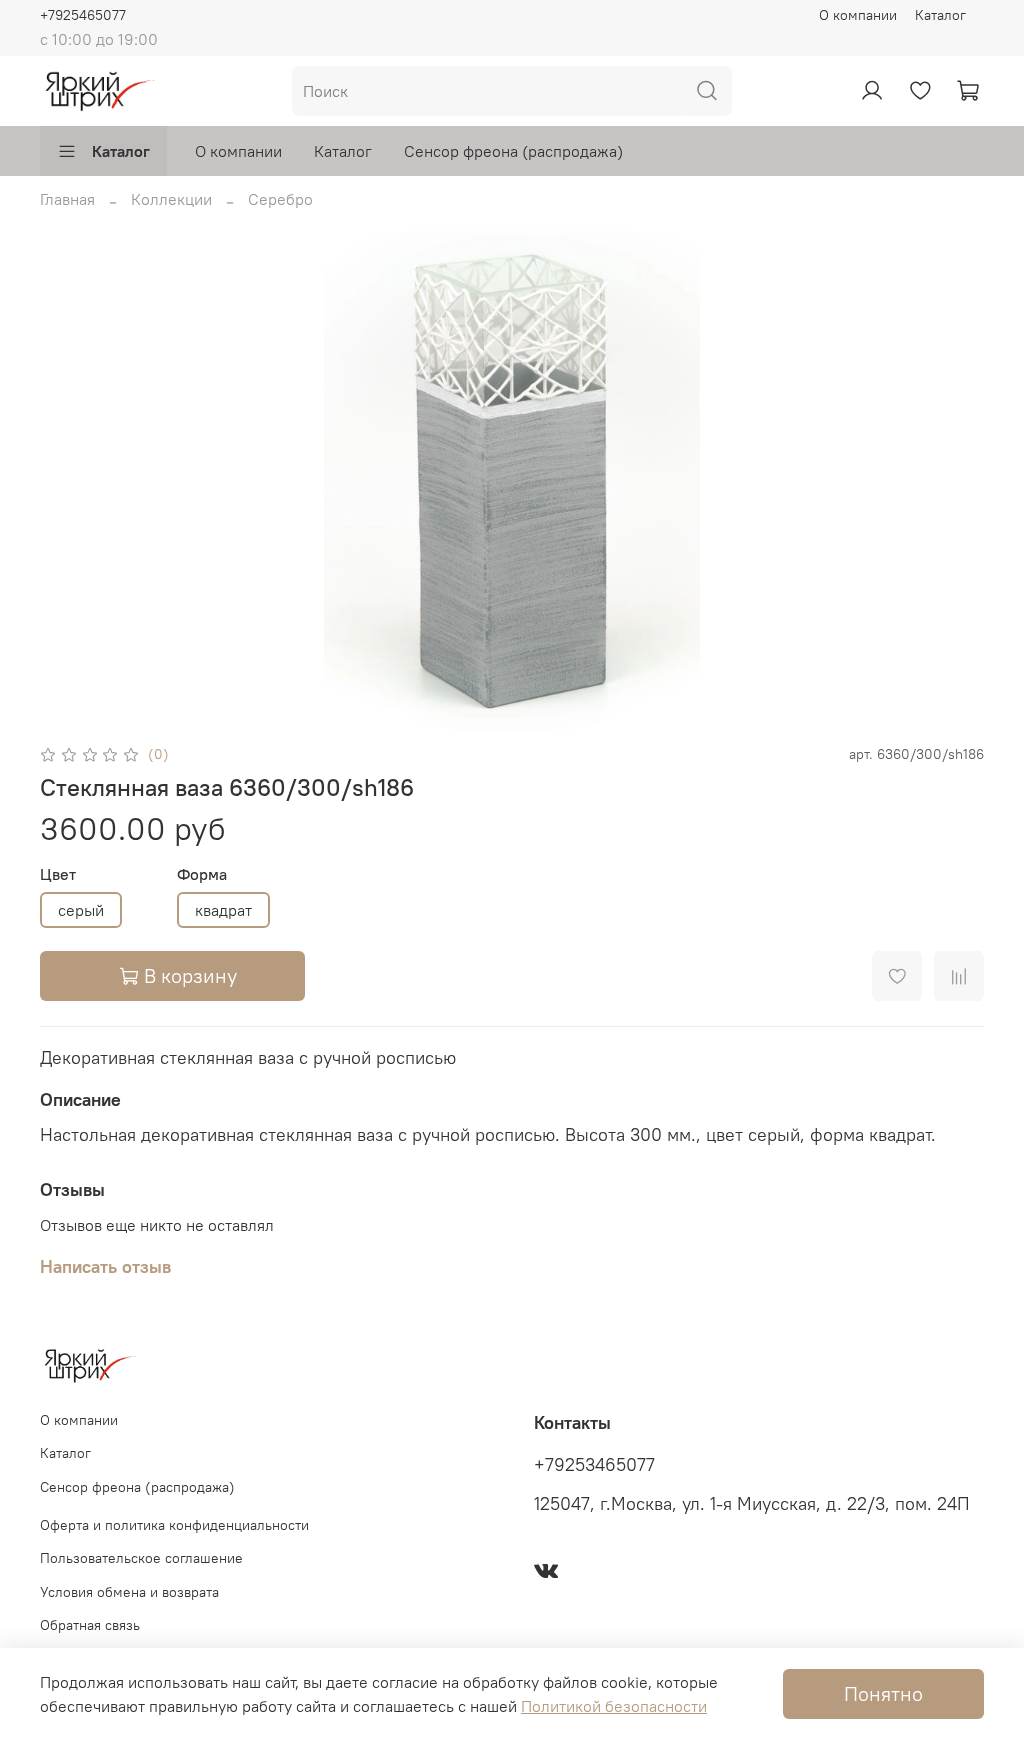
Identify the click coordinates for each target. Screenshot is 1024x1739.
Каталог (940, 15)
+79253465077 (594, 1465)
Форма (202, 874)
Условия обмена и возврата (129, 1592)
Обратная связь (90, 1625)
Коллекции (171, 199)
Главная (67, 199)
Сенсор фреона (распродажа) (513, 151)
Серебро (280, 199)
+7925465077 (83, 15)
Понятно (883, 1693)
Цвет (58, 874)
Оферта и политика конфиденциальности (174, 1525)
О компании (858, 15)
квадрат (223, 910)
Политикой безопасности (614, 1706)
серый (81, 910)
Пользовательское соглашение (141, 1558)
